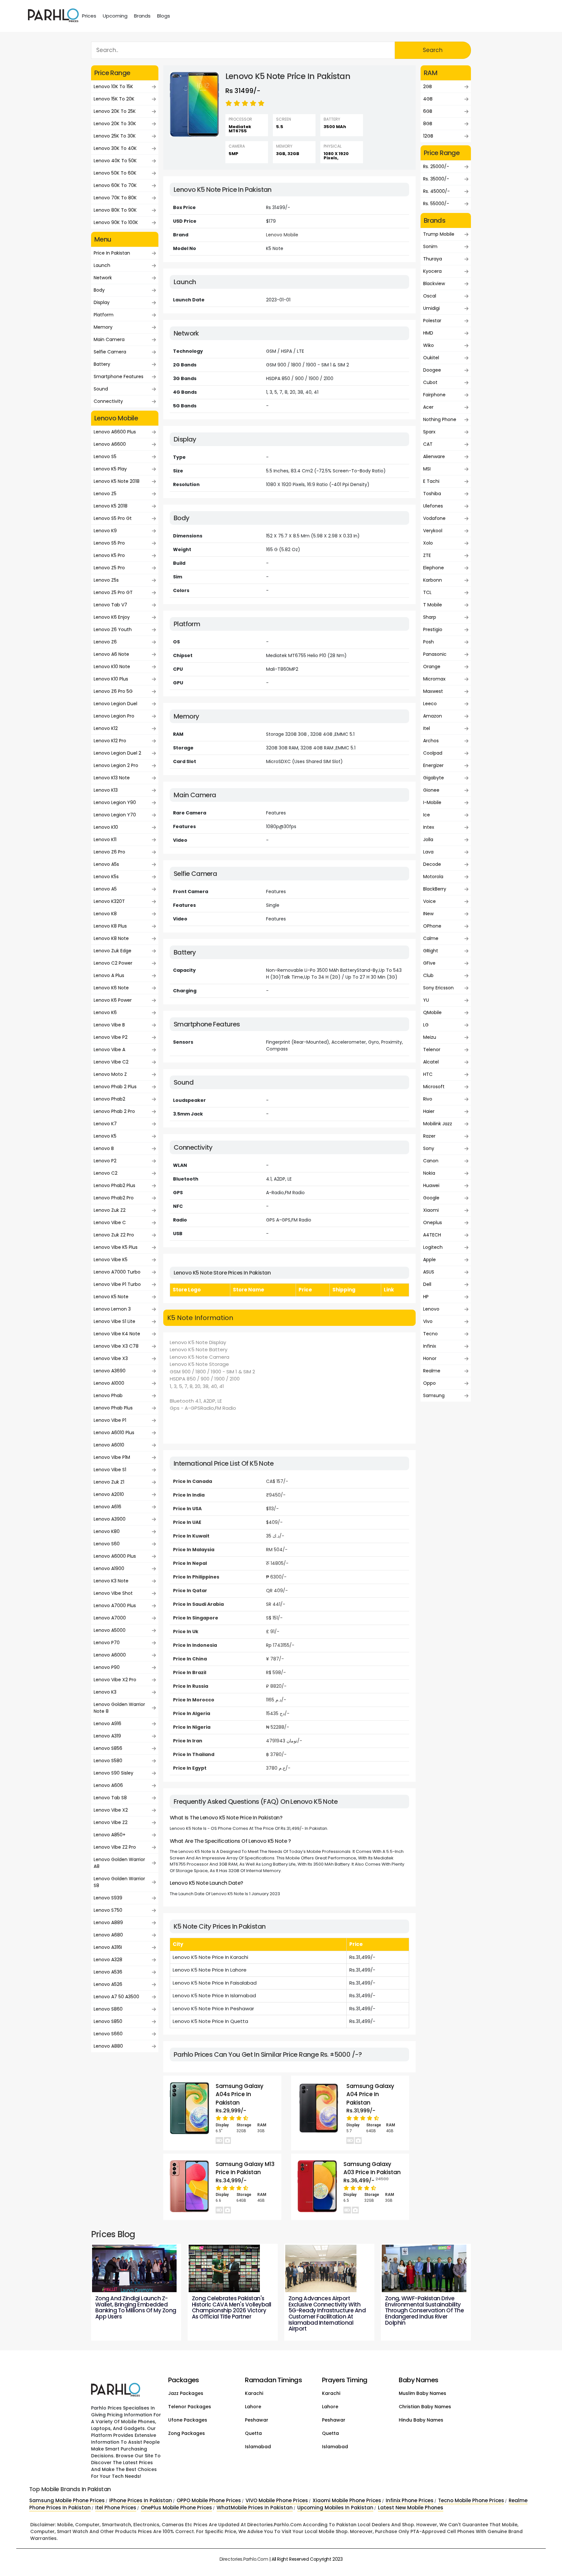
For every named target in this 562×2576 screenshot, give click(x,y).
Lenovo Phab (108, 1395)
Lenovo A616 (107, 1507)
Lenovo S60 (107, 1544)
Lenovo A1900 (109, 1568)
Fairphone (434, 395)
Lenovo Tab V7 (110, 605)
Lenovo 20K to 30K (115, 124)
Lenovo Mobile (282, 235)
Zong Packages (187, 2433)
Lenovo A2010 (109, 1494)
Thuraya (433, 259)
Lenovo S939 (108, 1898)
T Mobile (433, 605)
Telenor (432, 1050)
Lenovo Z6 (105, 642)
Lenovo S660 (108, 2034)
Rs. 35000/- (436, 179)
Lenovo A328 (108, 1960)
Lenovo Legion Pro (114, 716)
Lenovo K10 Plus (111, 679)
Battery (102, 364)
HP (426, 1297)
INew (428, 914)
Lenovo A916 (107, 1724)
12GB (428, 136)
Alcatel (431, 1062)
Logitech (433, 1247)
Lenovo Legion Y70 (115, 815)
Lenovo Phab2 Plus (114, 1185)
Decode (432, 864)
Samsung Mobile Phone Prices (67, 2500)
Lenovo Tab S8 (110, 1798)
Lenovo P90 (107, 1667)
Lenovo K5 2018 (111, 506)
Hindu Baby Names (421, 2420)
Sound (101, 389)
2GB (428, 86)
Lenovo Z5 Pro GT (113, 592)
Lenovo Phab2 (109, 1099)
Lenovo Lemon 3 (112, 1309)
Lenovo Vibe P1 (110, 1420)
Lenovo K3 (105, 1692)
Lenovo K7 (105, 1124)
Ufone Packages (188, 2420)
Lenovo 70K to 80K (115, 198)
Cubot (430, 382)
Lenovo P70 (107, 1643)
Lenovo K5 (105, 1136)
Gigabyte (434, 778)
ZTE (427, 555)
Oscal (430, 296)
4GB (428, 99)
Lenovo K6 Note (111, 988)
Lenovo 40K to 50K (115, 161)
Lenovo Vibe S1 (110, 1470)
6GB (428, 111)
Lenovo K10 (106, 827)
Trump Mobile (439, 234)
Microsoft (434, 1087)
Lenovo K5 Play (110, 469)
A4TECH (432, 1235)
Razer (429, 1136)
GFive (429, 963)
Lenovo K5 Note (111, 1297)
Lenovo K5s (106, 877)
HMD (428, 333)
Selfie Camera (110, 352)
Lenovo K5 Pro (109, 555)
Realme (432, 1371)
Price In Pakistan (112, 253)
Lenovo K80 (107, 1531)
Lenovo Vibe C (110, 1222)
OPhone (432, 926)
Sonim (430, 246)
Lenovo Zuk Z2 (110, 1210)
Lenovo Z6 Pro (109, 852)
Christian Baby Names (425, 2407)
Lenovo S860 (108, 2009)
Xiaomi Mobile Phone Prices (347, 2500)
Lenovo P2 (105, 1161)
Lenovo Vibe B (109, 1025)
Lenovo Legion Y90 (115, 802)
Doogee (432, 370)
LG (426, 1025)
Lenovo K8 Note (111, 938)
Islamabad (258, 2447)
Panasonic (435, 654)
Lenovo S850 (108, 2021)
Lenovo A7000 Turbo (117, 1272)
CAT (428, 444)
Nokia (429, 1173)
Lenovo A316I (108, 1947)
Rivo (428, 1099)
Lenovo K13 (106, 790)
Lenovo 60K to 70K (115, 185)
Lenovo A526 (108, 1984)
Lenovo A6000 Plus (115, 1556)
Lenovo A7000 (110, 1618)
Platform (104, 315)
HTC (428, 1074)
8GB (428, 124)
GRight (431, 951)
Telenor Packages (190, 2407)
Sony (429, 1148)
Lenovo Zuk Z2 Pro (114, 1235)
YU (426, 1000)
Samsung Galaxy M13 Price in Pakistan (245, 2168)
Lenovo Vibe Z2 (111, 1822)
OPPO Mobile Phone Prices (209, 2500)
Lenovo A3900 (110, 1519)
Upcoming (115, 16)
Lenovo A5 (105, 889)
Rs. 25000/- (436, 166)
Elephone (434, 568)
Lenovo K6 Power (113, 1000)
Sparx (429, 432)
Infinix (430, 1346)
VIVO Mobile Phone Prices (277, 2500)
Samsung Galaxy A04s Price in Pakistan (240, 2094)
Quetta (253, 2433)
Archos (431, 741)
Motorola (433, 877)
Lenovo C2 (106, 1173)
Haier (429, 1111)
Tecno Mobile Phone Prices (471, 2500)
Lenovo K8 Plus (110, 926)
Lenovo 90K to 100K (116, 222)
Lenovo (431, 1309)
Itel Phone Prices (116, 2508)
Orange (432, 667)
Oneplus (433, 1222)
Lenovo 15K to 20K (114, 99)
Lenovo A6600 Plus (115, 432)
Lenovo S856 (108, 1748)
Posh (428, 642)
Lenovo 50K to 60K (115, 173)
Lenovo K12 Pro (110, 741)
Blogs (164, 16)
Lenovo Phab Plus (113, 1408)
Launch (102, 265)
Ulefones (433, 506)
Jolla (428, 839)
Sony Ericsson (438, 988)
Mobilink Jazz (438, 1124)
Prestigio (433, 629)
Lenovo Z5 (105, 494)
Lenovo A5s (106, 864)
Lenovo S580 (108, 1761)
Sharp (430, 617)
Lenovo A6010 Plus (114, 1433)
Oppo (429, 1383)
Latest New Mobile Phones (411, 2508)
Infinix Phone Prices (410, 2500)
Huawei (431, 1185)
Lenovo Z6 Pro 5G (113, 691)
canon (431, 1161)
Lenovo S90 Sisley (114, 1773)
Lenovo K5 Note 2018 (117, 481)
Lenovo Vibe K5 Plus (116, 1247)
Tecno (430, 1334)
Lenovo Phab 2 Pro (114, 1111)
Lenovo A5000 (110, 1630)
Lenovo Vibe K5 (111, 1260)
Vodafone (434, 518)
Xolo (428, 543)
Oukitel (431, 358)
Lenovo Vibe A (109, 1050)
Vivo (428, 1321)
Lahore (253, 2407)
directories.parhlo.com (244, 2559)
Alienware (434, 456)
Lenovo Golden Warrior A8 (119, 1863)
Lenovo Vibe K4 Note (117, 1334)
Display (102, 302)
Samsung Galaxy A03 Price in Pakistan (372, 2168)
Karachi (254, 2393)
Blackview (434, 284)
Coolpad (433, 753)
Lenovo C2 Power (113, 963)
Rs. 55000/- (436, 204)
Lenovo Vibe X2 (111, 1810)
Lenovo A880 (108, 2046)
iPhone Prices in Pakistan (141, 2500)
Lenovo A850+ (110, 1835)
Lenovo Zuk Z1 (109, 1482)
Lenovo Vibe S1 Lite (114, 1321)
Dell (427, 1284)
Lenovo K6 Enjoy (112, 617)
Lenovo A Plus (109, 975)
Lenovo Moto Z (110, 1074)
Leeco (430, 704)
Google (431, 1198)
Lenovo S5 (105, 456)
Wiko (428, 345)
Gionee (431, 790)
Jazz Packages (186, 2393)
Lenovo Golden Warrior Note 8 (119, 1708)
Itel (427, 728)
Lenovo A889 (108, 1922)
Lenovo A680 (108, 1935)
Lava (428, 852)
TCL (427, 592)
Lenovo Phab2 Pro (114, 1198)
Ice (427, 815)
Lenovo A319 (107, 1736)
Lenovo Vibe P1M (112, 1457)
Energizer (433, 765)
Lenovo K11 (105, 839)
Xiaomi (431, 1210)
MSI (427, 469)
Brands (142, 16)
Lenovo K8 (105, 914)
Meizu (430, 1037)
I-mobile (432, 802)
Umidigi (431, 308)
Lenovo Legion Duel (115, 704)
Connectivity (108, 401)
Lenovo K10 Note (112, 667)
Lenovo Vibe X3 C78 (116, 1346)
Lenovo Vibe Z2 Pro (115, 1847)
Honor (430, 1358)
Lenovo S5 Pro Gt (113, 518)
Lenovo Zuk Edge (113, 951)
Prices (89, 16)
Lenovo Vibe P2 (111, 1037)
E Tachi (431, 481)
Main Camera (109, 339)
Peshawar (257, 2420)
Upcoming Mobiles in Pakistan (335, 2508)
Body (99, 290)
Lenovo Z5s (106, 580)
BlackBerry (435, 889)
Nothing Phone (440, 419)
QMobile (432, 1012)
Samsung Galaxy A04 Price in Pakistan (370, 2094)
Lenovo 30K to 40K (115, 148)
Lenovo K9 (105, 531)
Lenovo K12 (106, 728)
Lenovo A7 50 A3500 (116, 1997)
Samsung (434, 1395)
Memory (103, 327)
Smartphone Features (119, 376)
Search (433, 50)
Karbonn (433, 580)
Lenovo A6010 (109, 1445)
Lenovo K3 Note (111, 1581)
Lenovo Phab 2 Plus (115, 1087)
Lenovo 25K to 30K (115, 136)
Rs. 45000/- (436, 191)
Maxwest (433, 691)
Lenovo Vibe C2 (111, 1062)
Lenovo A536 (108, 1972)
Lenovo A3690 (110, 1371)
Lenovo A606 (108, 1785)
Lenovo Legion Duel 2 (117, 753)
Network (103, 278)
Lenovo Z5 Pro (109, 568)
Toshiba (432, 494)
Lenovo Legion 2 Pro (116, 765)
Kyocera (432, 271)
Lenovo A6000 (110, 1655)
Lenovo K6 (105, 1012)
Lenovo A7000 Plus (115, 1605)
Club (428, 975)
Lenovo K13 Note (112, 778)
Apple (429, 1260)
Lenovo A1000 (109, 1383)
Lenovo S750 (108, 1910)
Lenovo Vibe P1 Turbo (117, 1284)
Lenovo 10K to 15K (113, 86)
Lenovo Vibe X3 (111, 1358)
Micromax (434, 679)
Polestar (432, 321)
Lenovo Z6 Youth (113, 629)
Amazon (433, 716)
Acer (428, 407)
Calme (431, 938)
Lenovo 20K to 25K (115, 111)
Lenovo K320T (109, 901)
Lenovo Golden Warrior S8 (119, 1882)
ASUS (429, 1272)
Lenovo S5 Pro (109, 543)
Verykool (433, 531)
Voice (429, 901)
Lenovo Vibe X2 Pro (115, 1680)
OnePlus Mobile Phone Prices (176, 2508)
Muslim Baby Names (422, 2393)
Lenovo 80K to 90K (115, 210)
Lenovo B (104, 1148)
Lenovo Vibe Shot (113, 1593)
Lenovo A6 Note (111, 654)
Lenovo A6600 (110, 444)
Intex (429, 827)
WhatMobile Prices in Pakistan (255, 2508)
